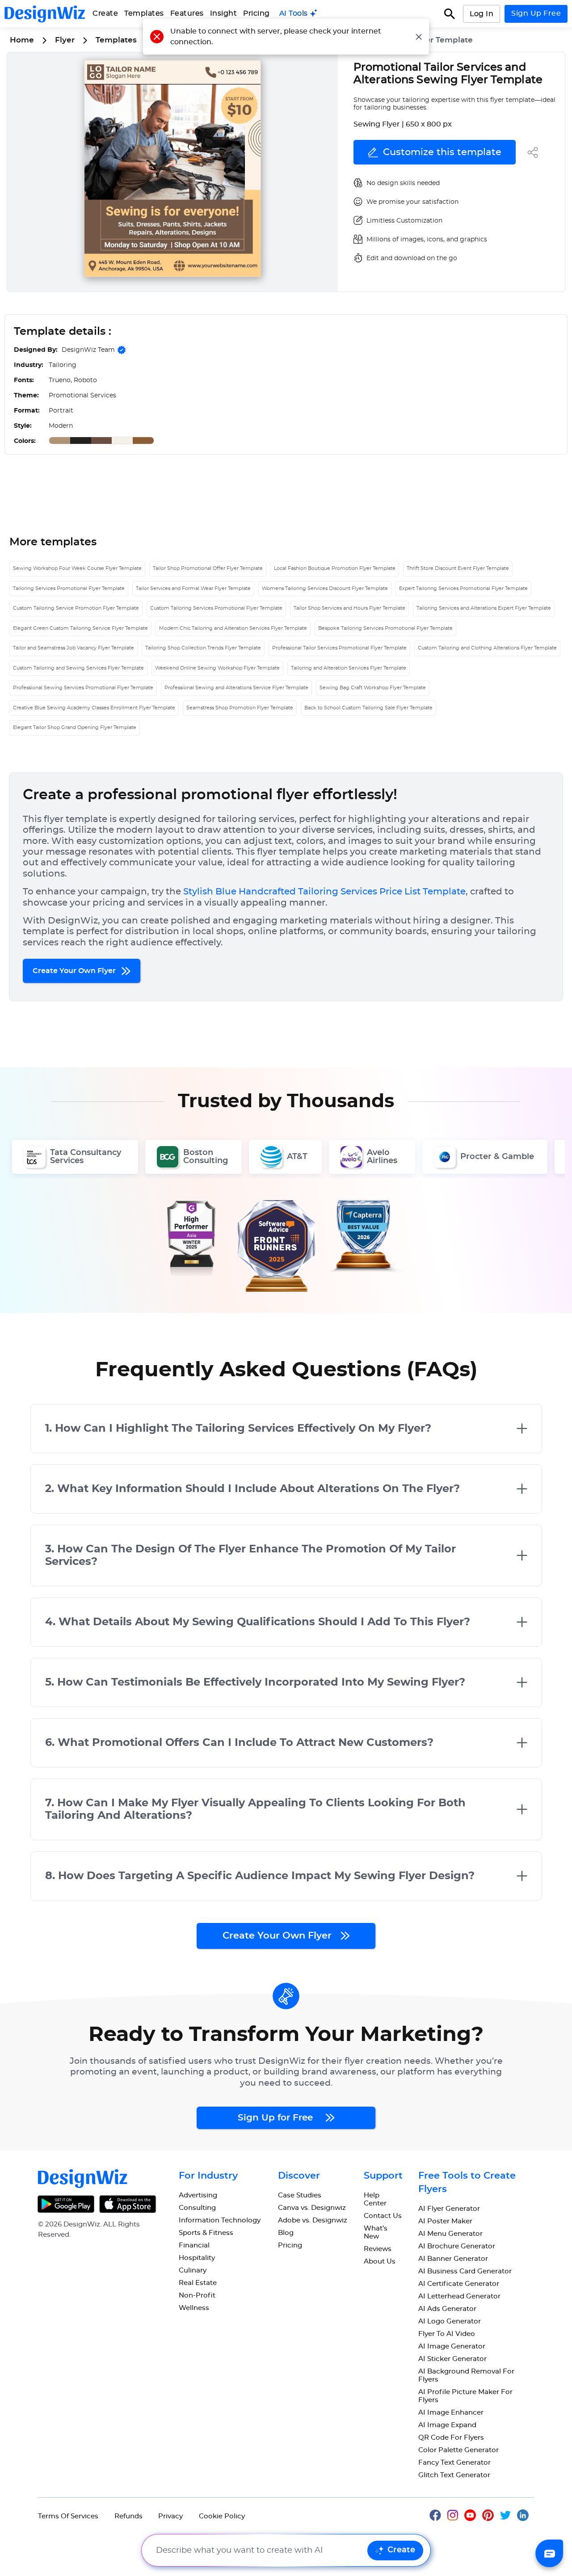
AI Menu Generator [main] (450, 2234)
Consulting (197, 2208)
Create (401, 2550)
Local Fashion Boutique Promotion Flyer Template (335, 568)
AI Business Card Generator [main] (465, 2271)
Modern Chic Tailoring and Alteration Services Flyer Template (233, 628)
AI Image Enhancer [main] (451, 2413)
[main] (299, 14)
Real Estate (198, 2283)
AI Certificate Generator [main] (459, 2284)
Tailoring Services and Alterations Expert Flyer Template (484, 608)
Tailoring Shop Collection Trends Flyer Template (203, 648)
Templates (144, 13)
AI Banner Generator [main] (453, 2259)
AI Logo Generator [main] (450, 2321)
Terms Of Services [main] (68, 2516)
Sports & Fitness (206, 2233)
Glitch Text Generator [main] (454, 2475)
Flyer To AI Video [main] (447, 2334)
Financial (194, 2245)
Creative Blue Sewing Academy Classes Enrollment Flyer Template (94, 708)
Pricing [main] (257, 13)
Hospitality (197, 2258)
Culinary (193, 2270)
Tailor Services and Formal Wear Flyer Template (193, 588)
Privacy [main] (170, 2516)
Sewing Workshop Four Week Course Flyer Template (77, 568)
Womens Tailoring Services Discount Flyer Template (325, 588)
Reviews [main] (378, 2249)
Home (22, 40)
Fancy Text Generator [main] (454, 2463)
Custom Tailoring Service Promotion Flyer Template (76, 608)
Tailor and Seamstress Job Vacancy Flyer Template (74, 648)
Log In (482, 14)
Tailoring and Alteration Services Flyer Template (349, 668)
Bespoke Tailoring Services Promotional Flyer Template (385, 628)
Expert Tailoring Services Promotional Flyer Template (463, 588)
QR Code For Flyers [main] (451, 2438)
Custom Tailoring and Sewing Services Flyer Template (78, 668)
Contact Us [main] (383, 2216)
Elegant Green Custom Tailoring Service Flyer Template (80, 628)
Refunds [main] (128, 2516)
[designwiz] (438, 2514)
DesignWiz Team (88, 350)
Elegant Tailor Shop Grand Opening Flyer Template (75, 727)
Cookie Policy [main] (222, 2516)
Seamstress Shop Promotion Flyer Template (240, 708)
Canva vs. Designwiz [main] (312, 2208)
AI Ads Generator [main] (447, 2309)
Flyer (65, 40)
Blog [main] (286, 2233)
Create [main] (105, 13)
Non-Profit (197, 2296)
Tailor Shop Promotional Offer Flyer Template (208, 568)
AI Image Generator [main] (452, 2346)
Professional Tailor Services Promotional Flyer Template (339, 648)
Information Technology (220, 2220)
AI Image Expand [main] (447, 2425)
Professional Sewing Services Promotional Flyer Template (83, 688)
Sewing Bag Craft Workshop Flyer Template (373, 688)
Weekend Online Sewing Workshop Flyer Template (217, 668)
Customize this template (442, 152)
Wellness (194, 2308)
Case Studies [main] (300, 2195)
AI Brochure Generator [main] (457, 2246)
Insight (224, 13)
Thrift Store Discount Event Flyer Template (458, 568)
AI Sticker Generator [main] (452, 2359)
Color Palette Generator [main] (458, 2450)
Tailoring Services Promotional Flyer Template (69, 588)
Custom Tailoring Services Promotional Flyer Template (216, 608)
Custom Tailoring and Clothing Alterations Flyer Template (487, 648)
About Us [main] (380, 2262)
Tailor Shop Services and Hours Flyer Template (349, 608)
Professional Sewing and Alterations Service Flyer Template (236, 688)
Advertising (198, 2195)
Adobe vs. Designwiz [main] (313, 2220)
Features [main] (187, 13)
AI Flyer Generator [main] (449, 2209)
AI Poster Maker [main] (445, 2221)
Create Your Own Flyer (75, 971)
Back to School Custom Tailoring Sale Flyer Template (368, 708)
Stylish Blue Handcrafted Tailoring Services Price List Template (324, 892)
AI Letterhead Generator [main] (459, 2296)
